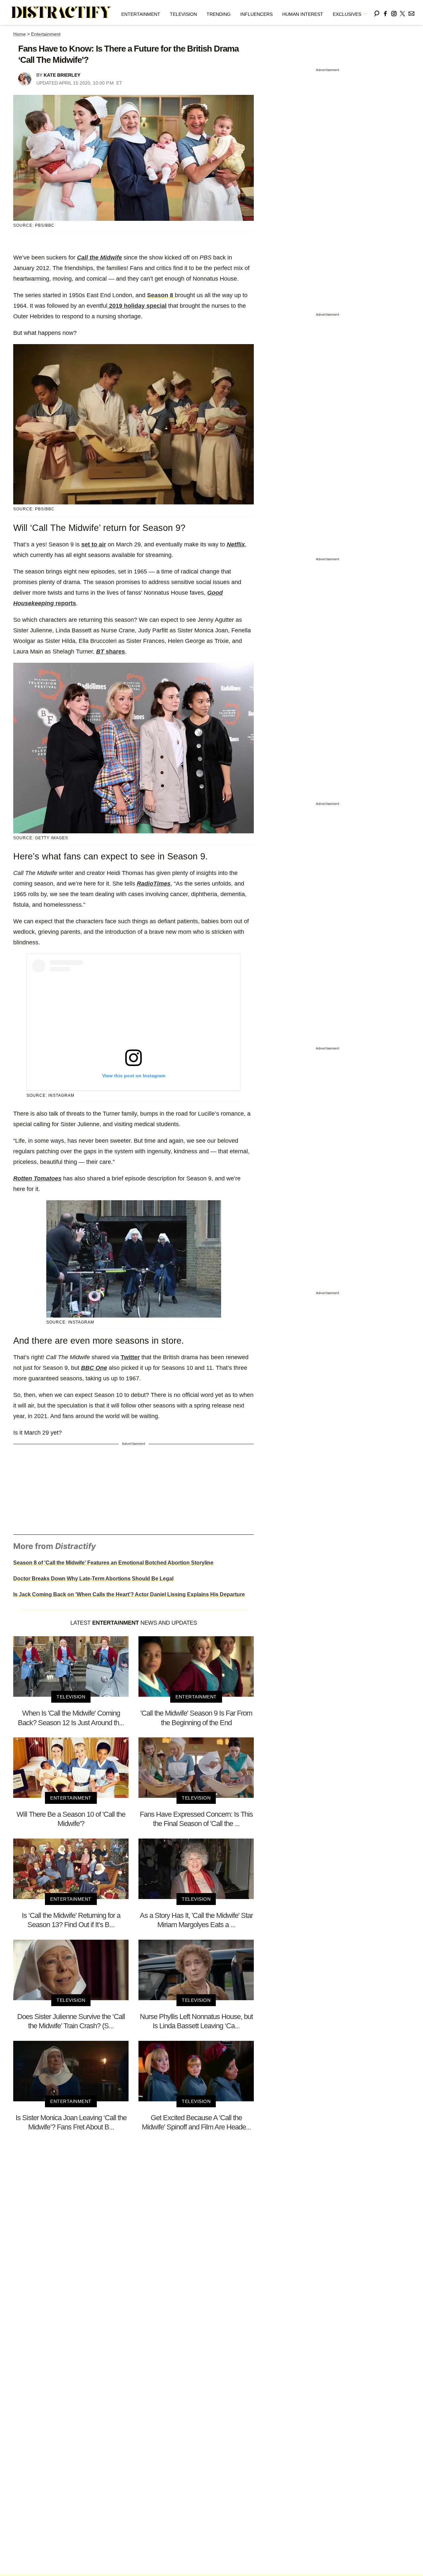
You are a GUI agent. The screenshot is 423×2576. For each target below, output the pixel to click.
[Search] (377, 12)
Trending (219, 14)
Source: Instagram (50, 1095)
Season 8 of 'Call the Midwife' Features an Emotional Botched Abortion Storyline (113, 1563)
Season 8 (161, 295)
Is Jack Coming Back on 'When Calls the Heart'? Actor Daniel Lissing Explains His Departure (129, 1594)
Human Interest (303, 14)
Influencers (256, 14)
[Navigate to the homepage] (61, 13)
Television (183, 14)
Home (19, 34)
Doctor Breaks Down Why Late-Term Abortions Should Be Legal (93, 1579)
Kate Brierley (62, 75)
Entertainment (141, 14)
